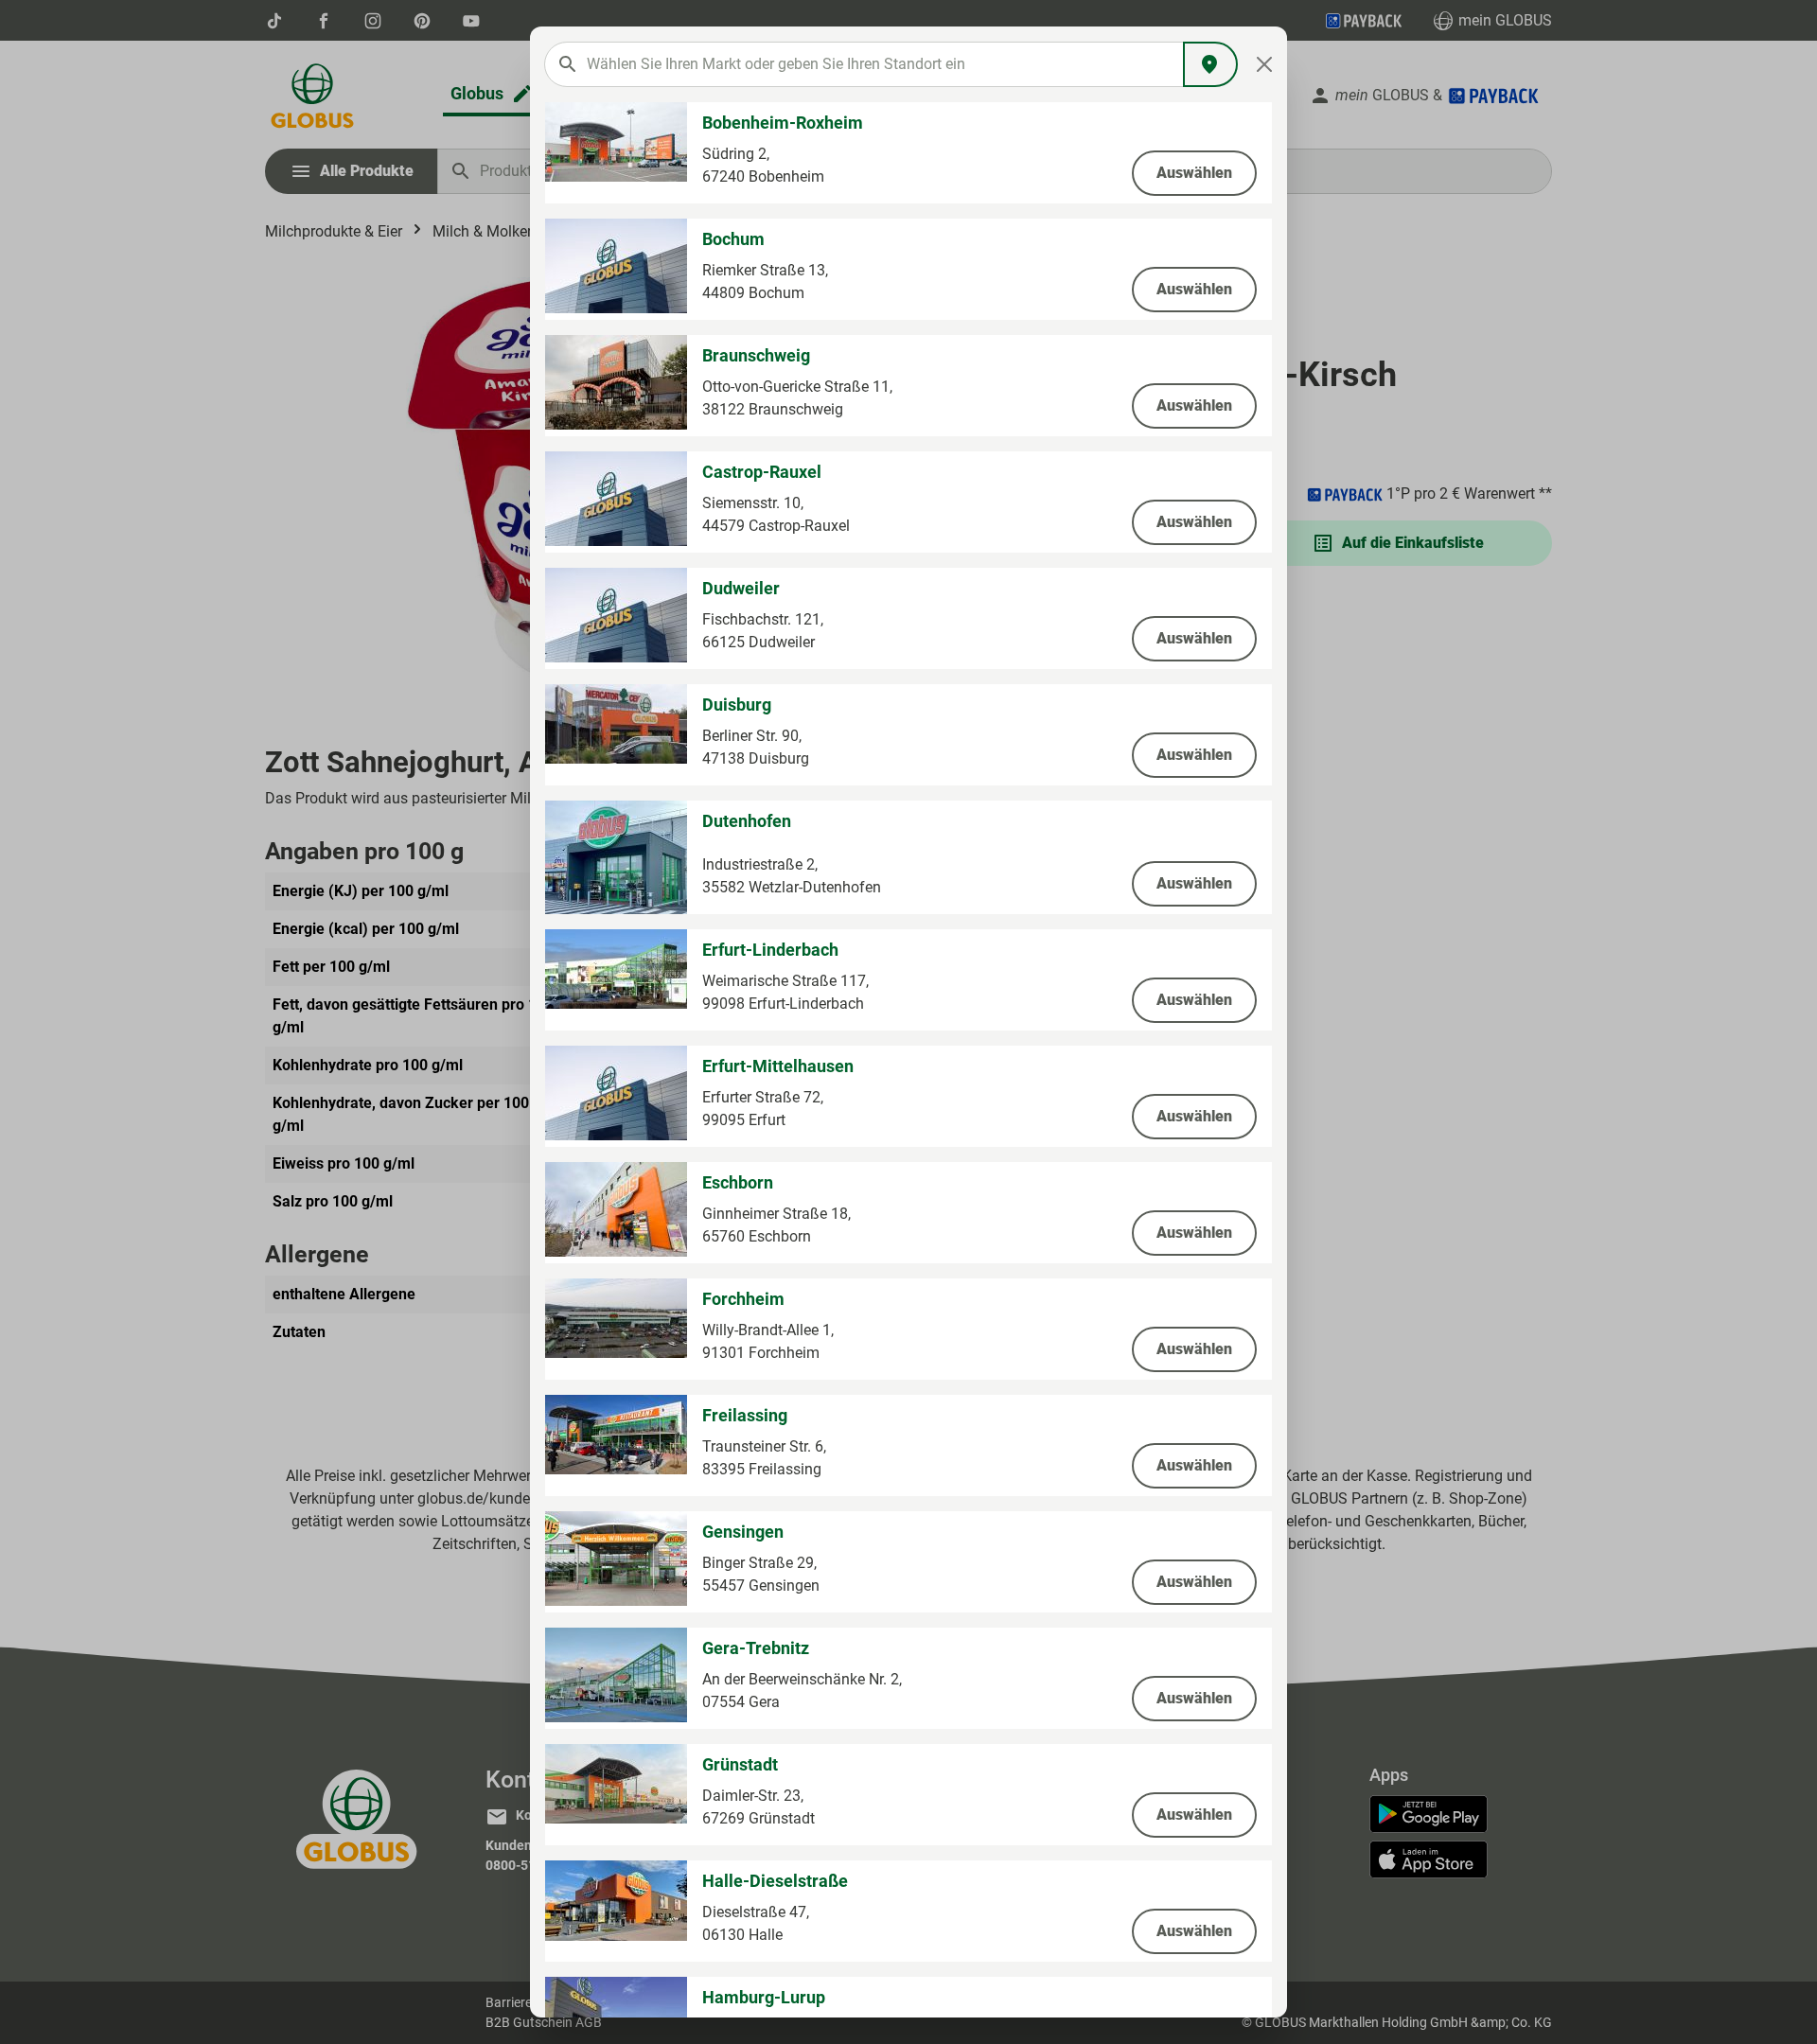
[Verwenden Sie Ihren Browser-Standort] (1210, 64)
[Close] (1265, 64)
